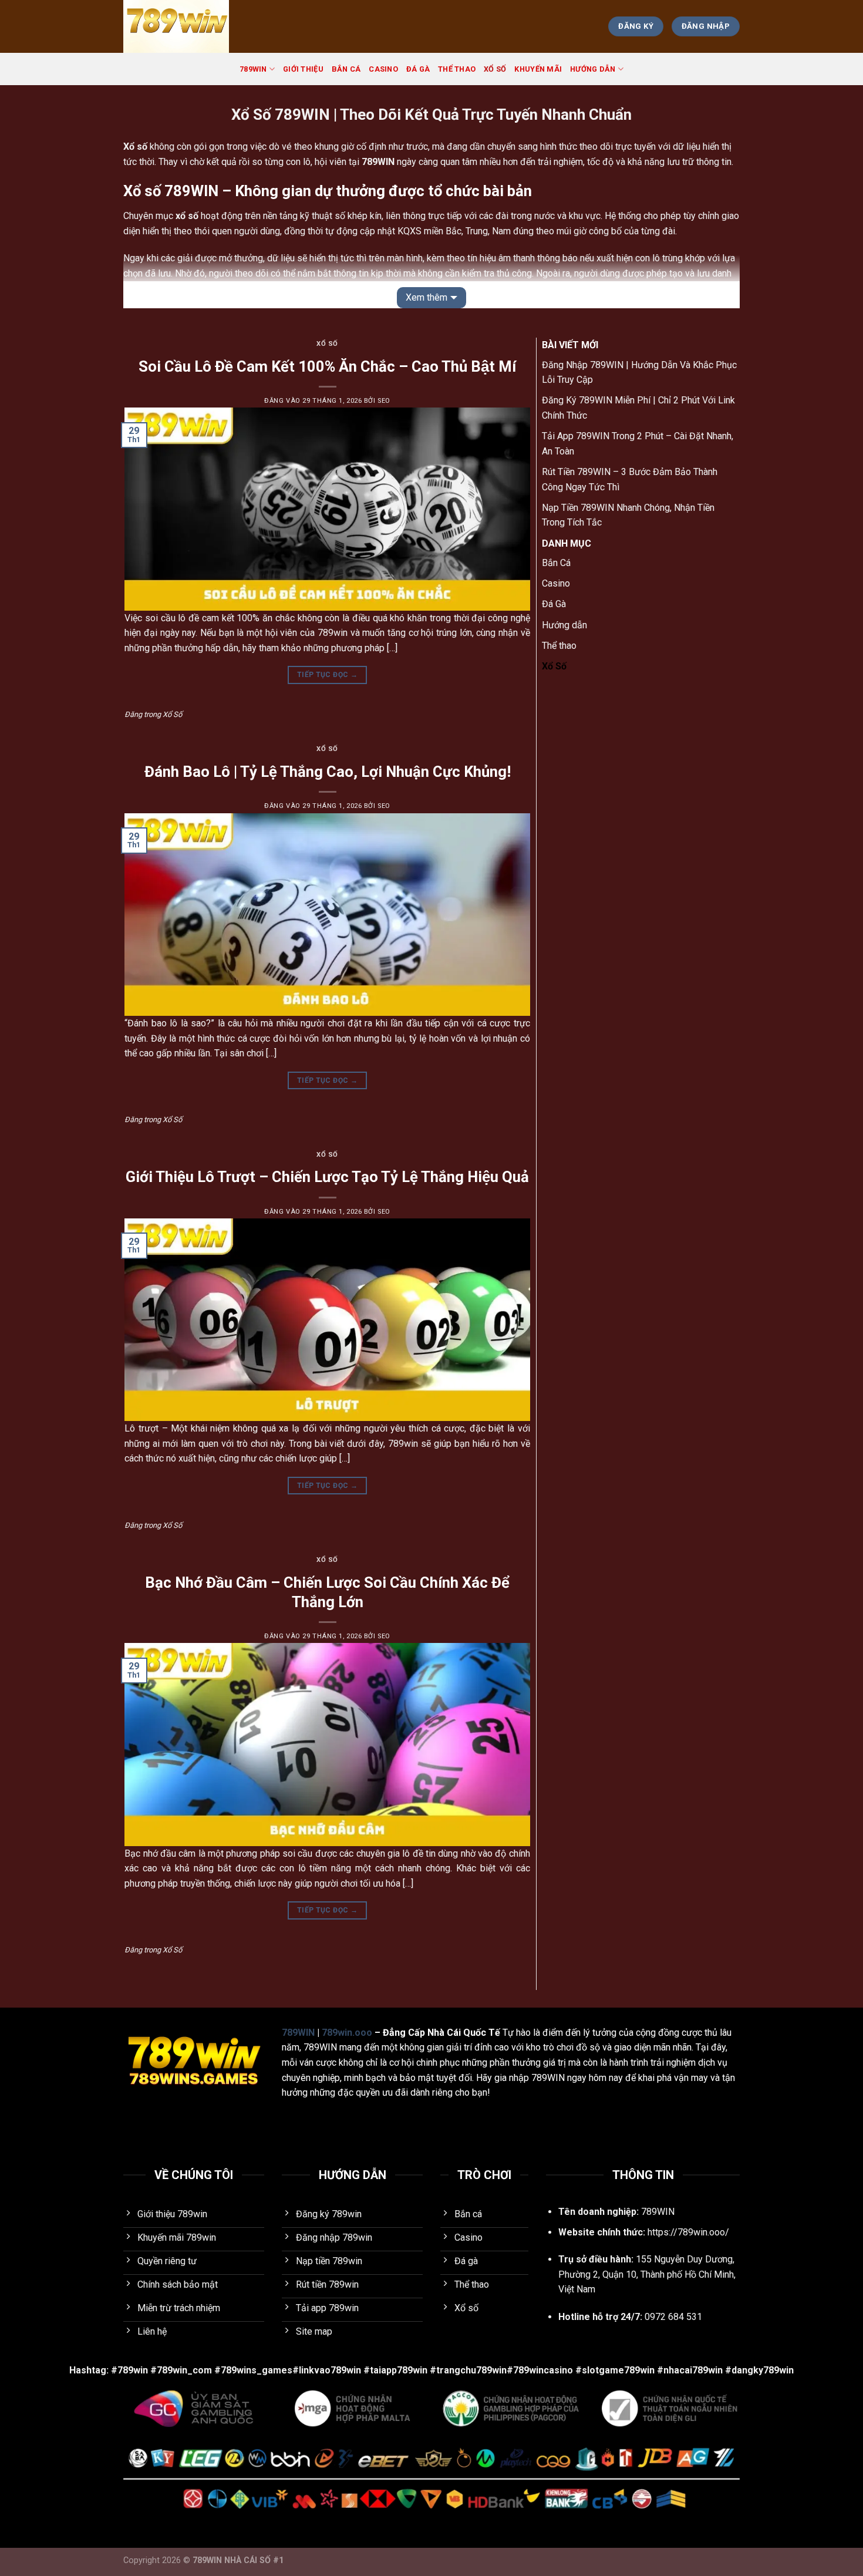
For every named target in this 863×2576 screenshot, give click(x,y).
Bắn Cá (346, 69)
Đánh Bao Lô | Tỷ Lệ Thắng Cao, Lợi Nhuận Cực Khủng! (328, 772)
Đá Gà (418, 69)
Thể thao (457, 69)
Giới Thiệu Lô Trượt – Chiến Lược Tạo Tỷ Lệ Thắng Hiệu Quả (327, 1177)
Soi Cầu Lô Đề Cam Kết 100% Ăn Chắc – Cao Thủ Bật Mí (327, 366)
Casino (383, 69)
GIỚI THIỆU (303, 69)
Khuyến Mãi (538, 69)
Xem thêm (427, 297)
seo (384, 401)
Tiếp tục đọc (327, 675)
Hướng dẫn (593, 69)
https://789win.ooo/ (688, 2232)
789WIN (253, 69)
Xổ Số (495, 69)
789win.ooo (347, 2033)
